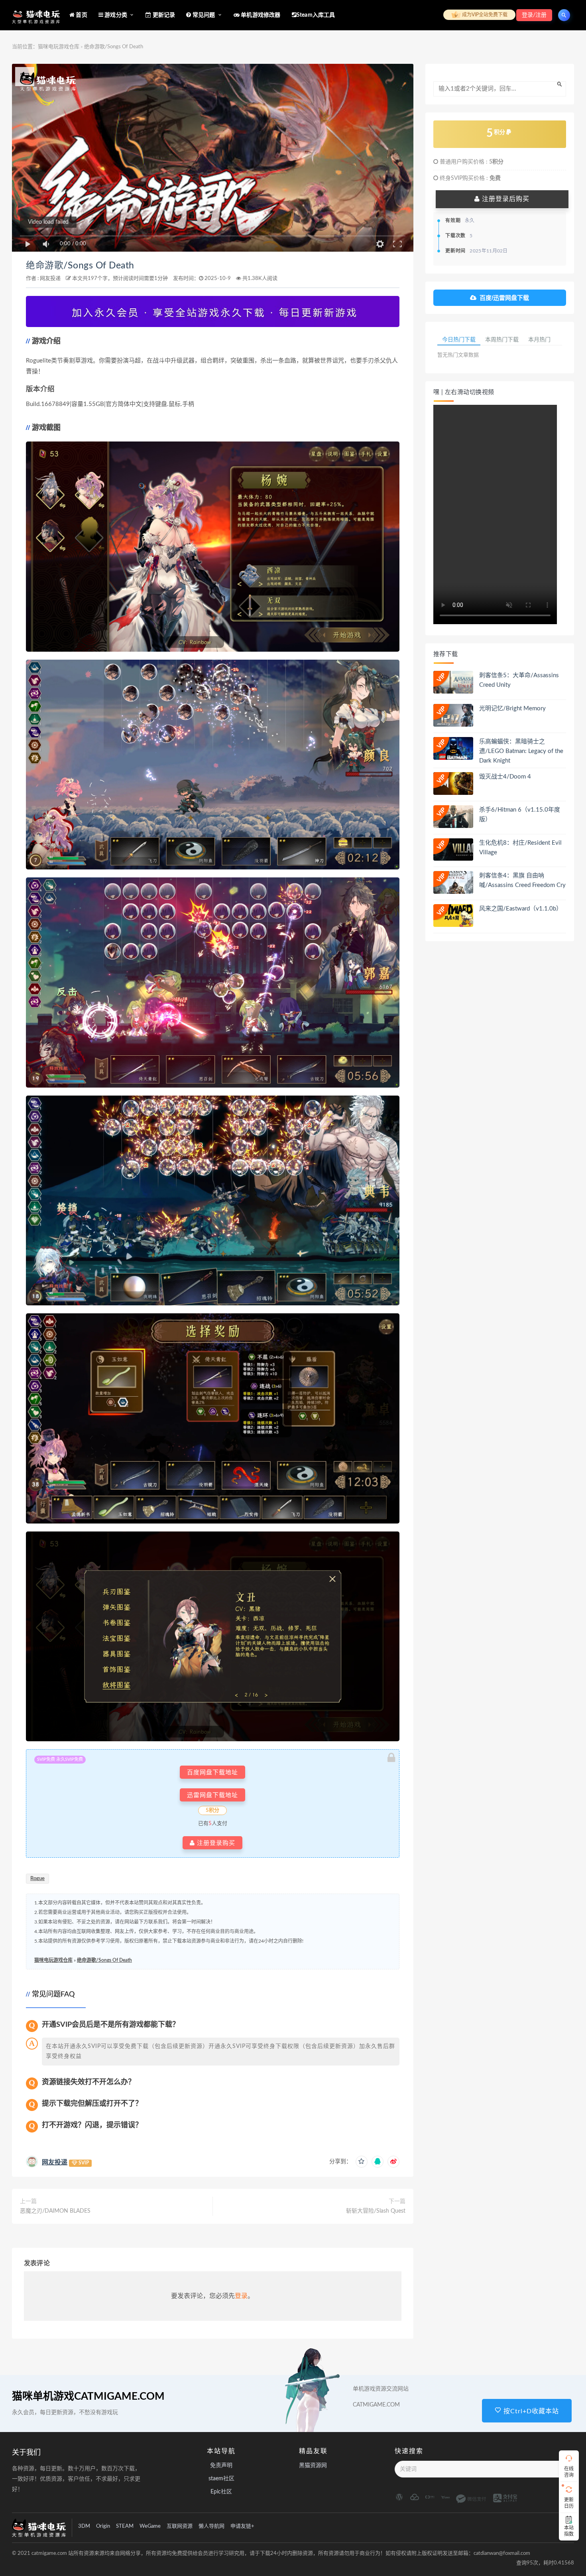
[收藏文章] (362, 2162)
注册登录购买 (215, 1843)
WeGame (150, 2526)
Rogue (37, 1879)
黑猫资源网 (313, 2466)
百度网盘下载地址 (212, 1772)
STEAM (125, 2526)
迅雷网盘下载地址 (212, 1795)
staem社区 (221, 2479)
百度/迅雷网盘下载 (504, 298)
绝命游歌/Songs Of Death (80, 266)
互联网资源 (180, 2526)
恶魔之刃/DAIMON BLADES (55, 2211)
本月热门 (539, 339)
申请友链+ (242, 2526)
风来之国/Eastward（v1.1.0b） (521, 909)
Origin (103, 2526)
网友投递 (50, 279)
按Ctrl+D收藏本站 (530, 2411)
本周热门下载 (502, 339)
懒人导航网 (211, 2526)
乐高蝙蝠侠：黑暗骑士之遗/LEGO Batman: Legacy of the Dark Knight (521, 751)
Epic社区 (221, 2492)
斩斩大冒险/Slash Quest (376, 2211)
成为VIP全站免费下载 (484, 15)
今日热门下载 (459, 339)
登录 (241, 2296)
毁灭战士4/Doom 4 (505, 777)
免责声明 (221, 2466)
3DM (84, 2526)
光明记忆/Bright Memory (512, 709)
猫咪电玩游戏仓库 (59, 47)
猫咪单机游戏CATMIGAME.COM (88, 2397)
